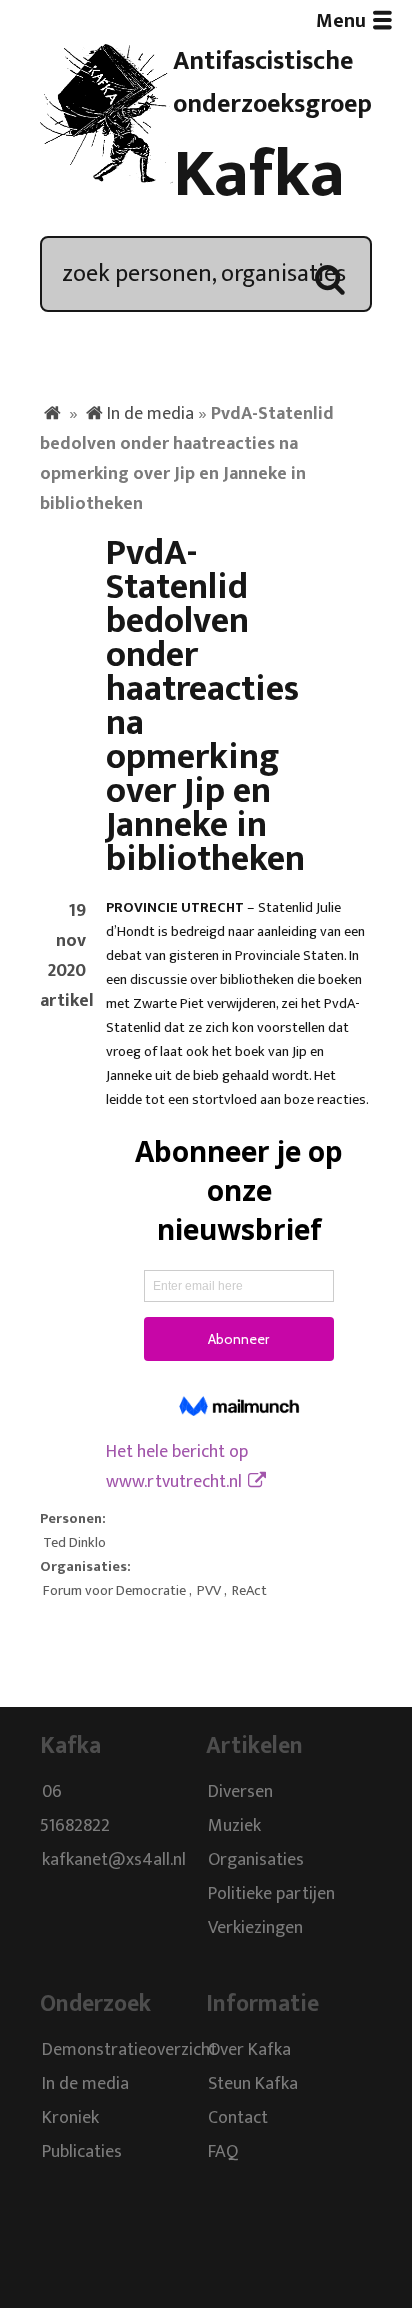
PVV (209, 1591)
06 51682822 (75, 1810)
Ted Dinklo (74, 1543)
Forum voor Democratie (114, 1591)
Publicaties (82, 2152)
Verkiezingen (255, 1929)
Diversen (240, 1793)
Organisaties (256, 1861)
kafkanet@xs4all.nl (114, 1861)
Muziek (234, 1827)
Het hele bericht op (177, 1467)
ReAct (249, 1591)
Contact (238, 2118)
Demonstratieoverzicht (129, 2050)
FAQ (223, 2152)
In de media (150, 414)
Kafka (259, 175)
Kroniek (70, 2118)
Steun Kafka (253, 2084)
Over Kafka (249, 2050)
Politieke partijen (271, 1895)
